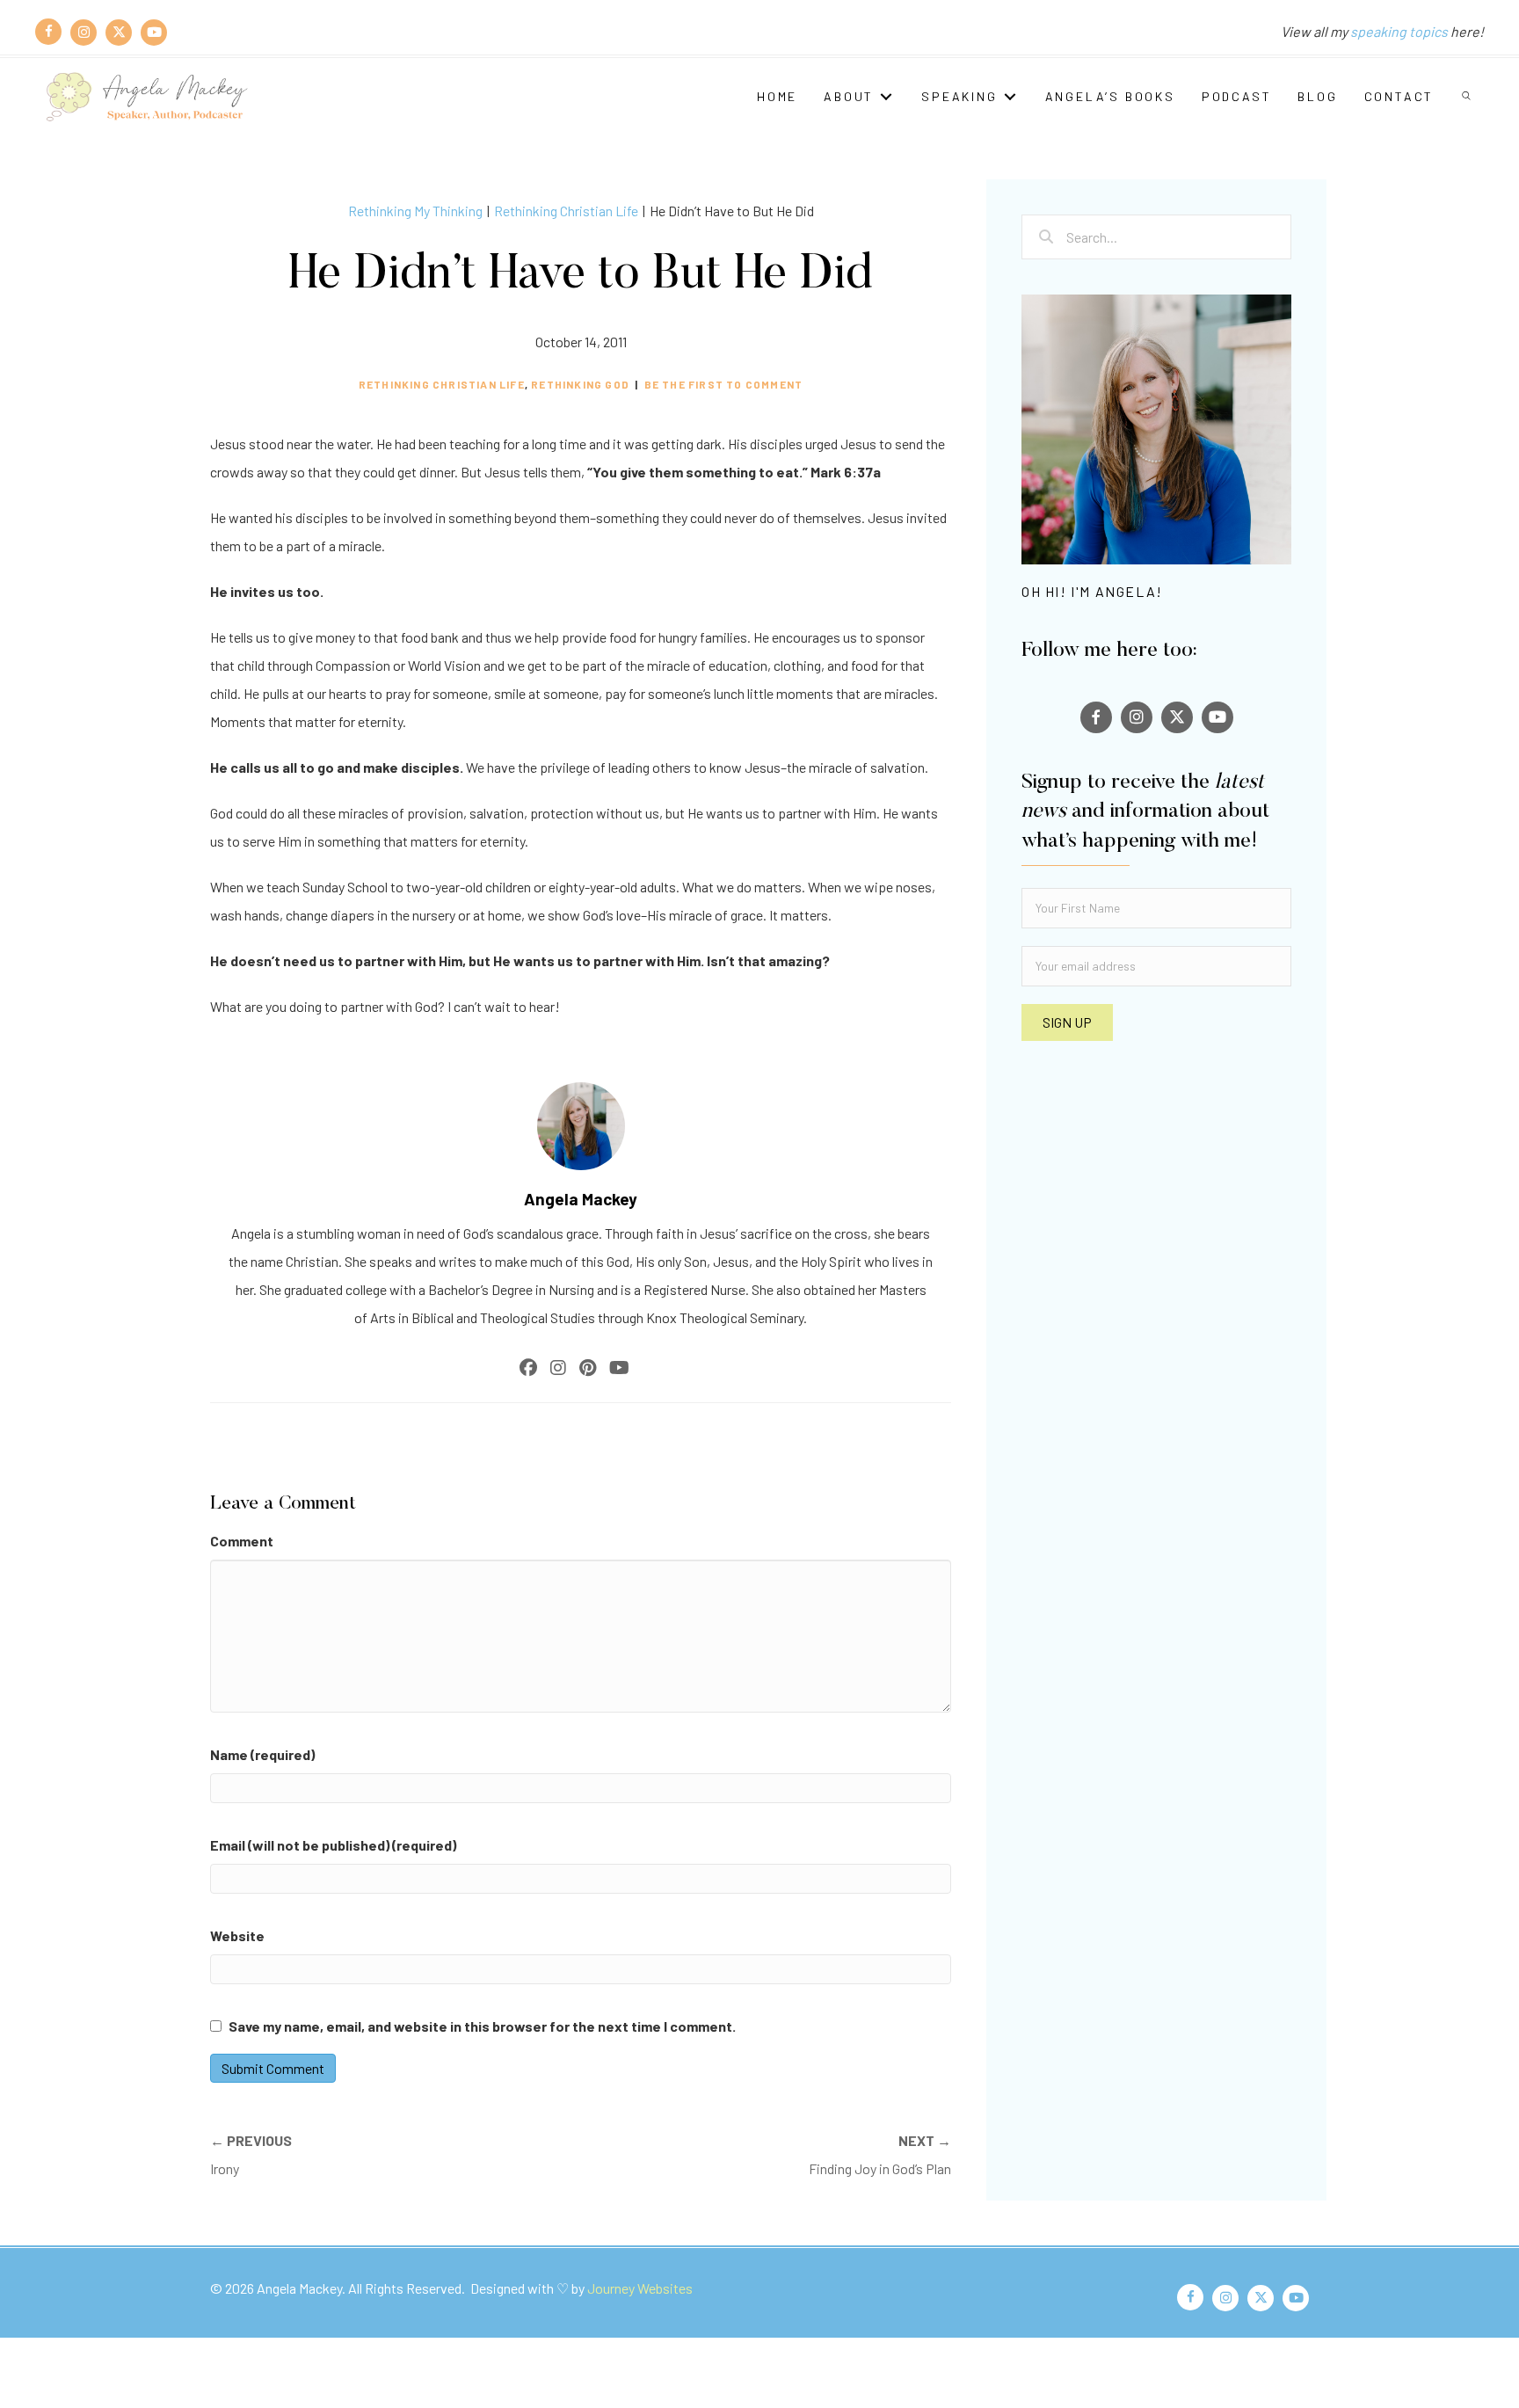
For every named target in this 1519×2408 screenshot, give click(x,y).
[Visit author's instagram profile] (558, 1367)
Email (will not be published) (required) (333, 1845)
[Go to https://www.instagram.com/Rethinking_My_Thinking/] (84, 32)
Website (237, 1935)
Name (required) (262, 1754)
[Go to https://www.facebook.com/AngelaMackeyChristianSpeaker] (48, 32)
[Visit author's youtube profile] (619, 1367)
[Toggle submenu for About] (886, 96)
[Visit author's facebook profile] (528, 1367)
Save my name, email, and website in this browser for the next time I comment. (482, 2026)
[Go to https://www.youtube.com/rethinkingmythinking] (154, 32)
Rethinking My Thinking (415, 211)
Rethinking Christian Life (566, 211)
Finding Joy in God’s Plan (880, 2154)
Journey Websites (640, 2288)
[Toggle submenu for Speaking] (1010, 96)
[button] (1468, 97)
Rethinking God (580, 384)
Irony (251, 2154)
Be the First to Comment (724, 384)
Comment (242, 1541)
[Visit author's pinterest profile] (588, 1367)
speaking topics (1399, 31)
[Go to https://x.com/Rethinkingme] (119, 32)
